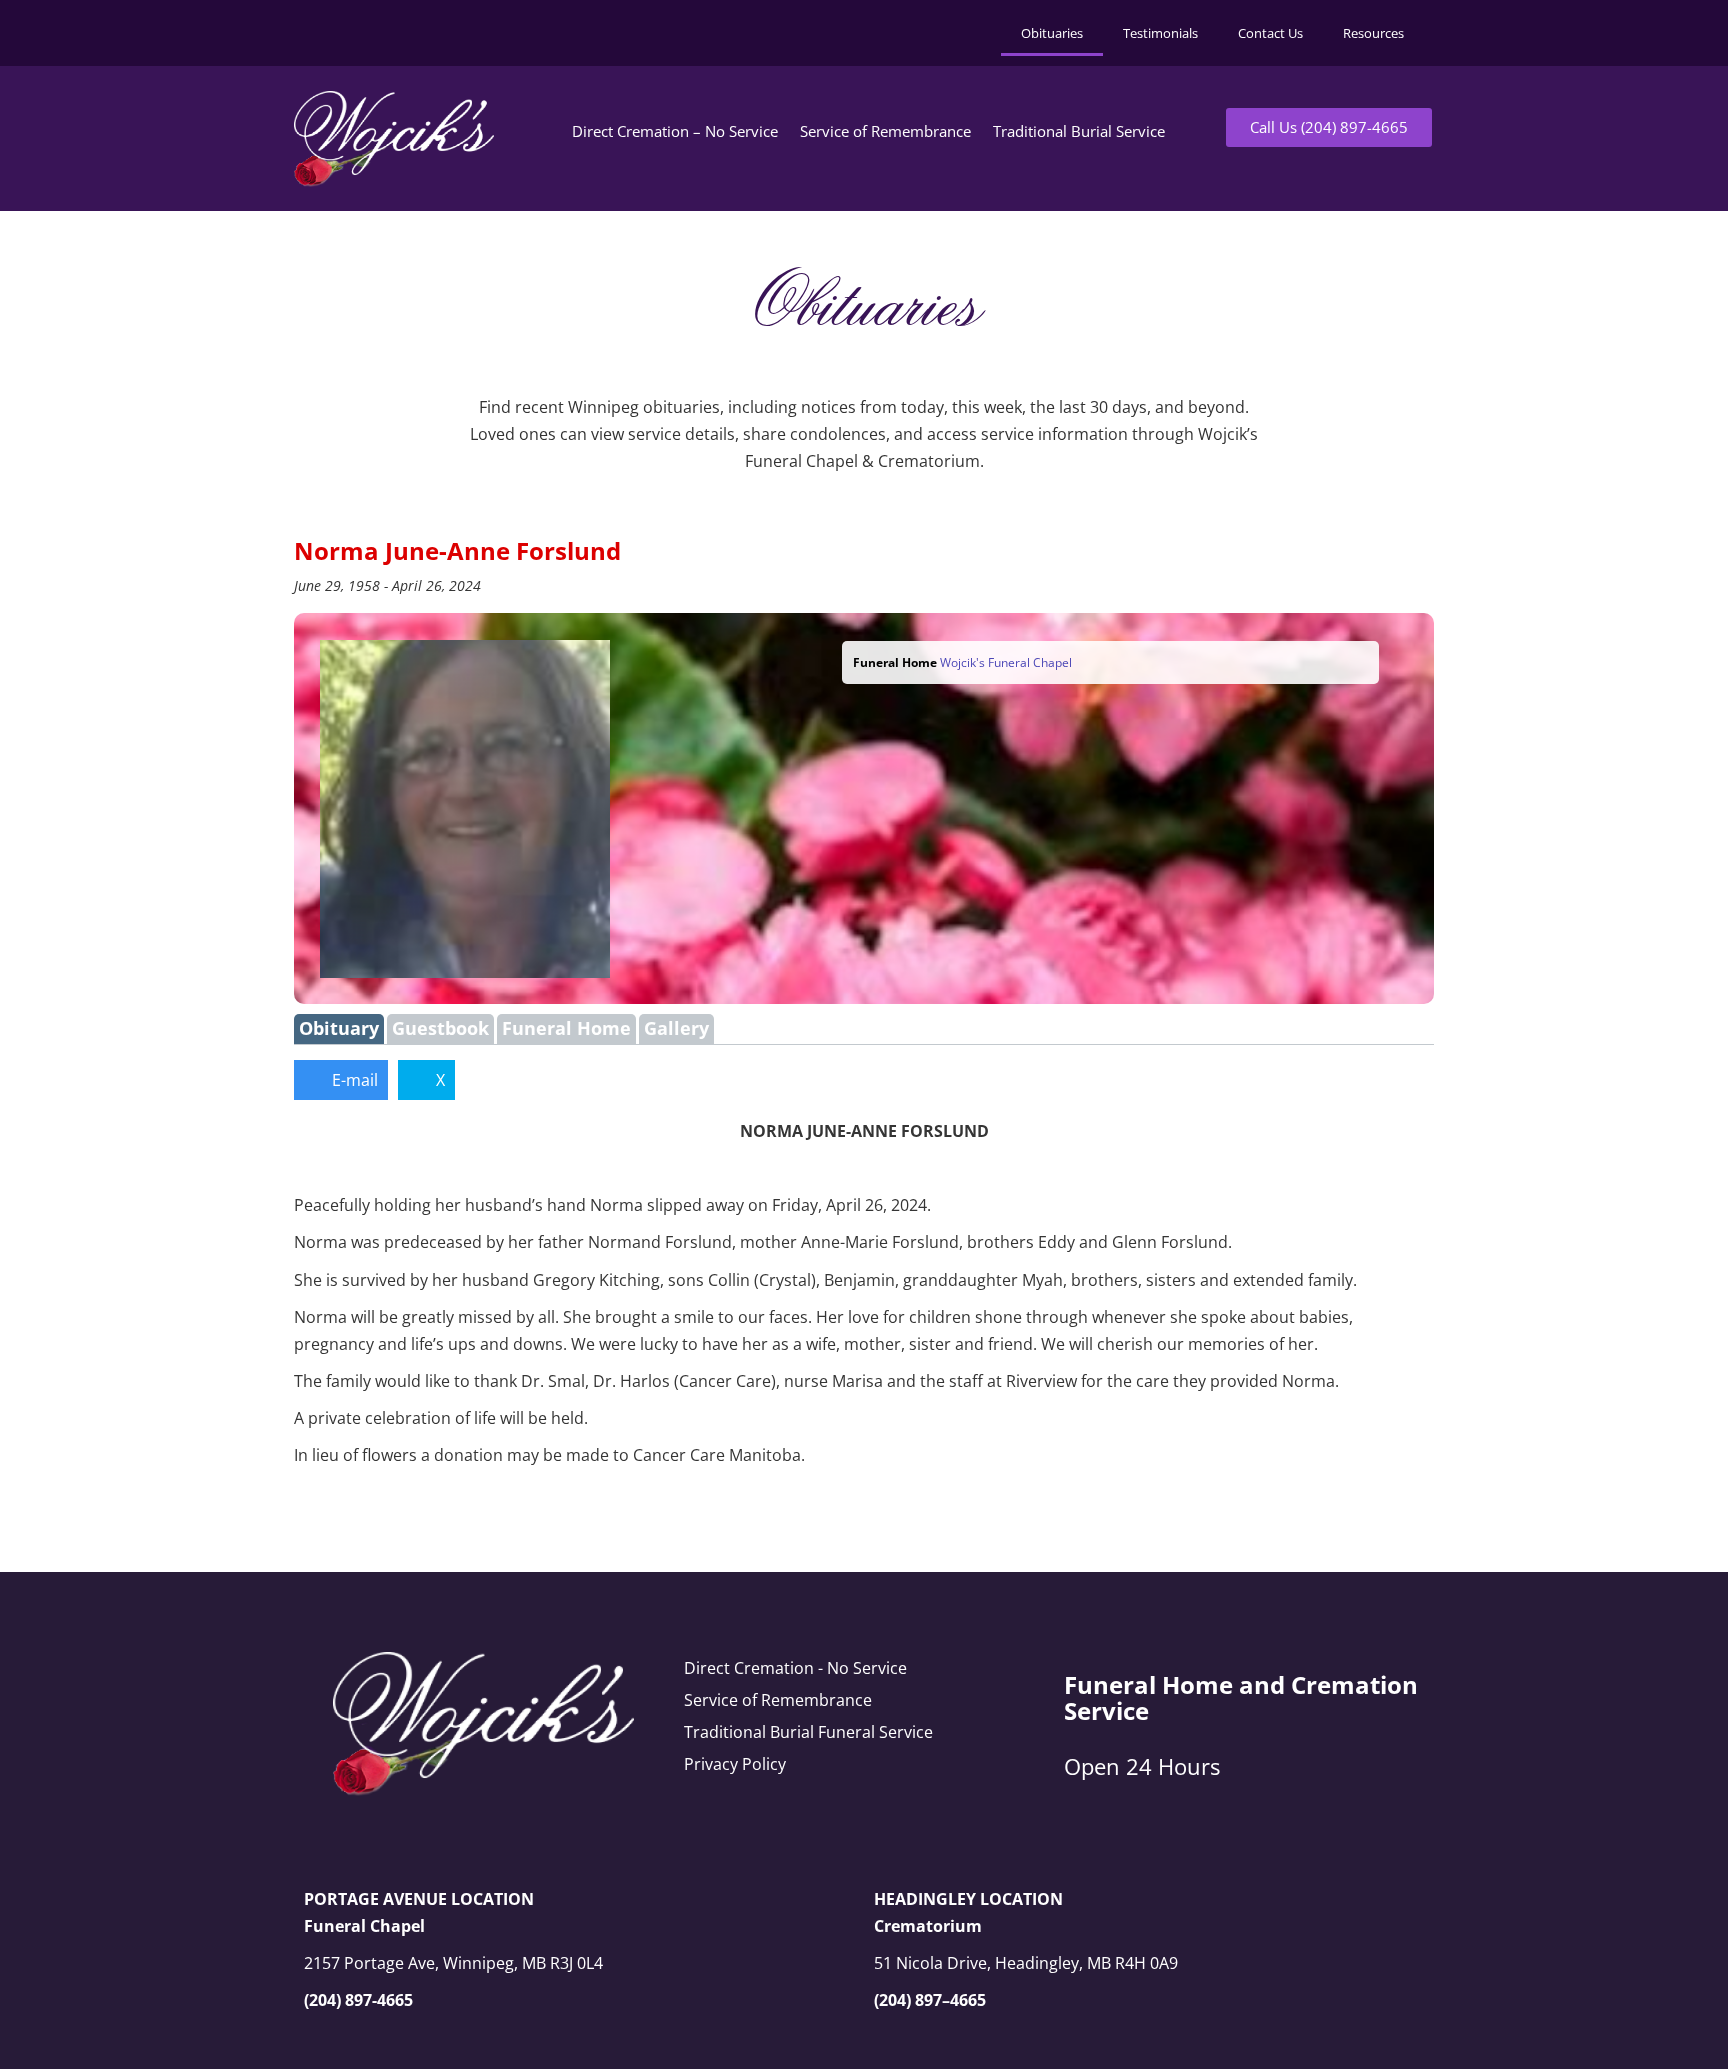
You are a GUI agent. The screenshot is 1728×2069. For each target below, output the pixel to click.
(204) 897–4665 (930, 2000)
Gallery (676, 1028)
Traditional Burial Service (1079, 131)
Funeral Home (566, 1028)
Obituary (339, 1028)
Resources (1373, 33)
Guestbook (440, 1028)
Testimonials (1160, 33)
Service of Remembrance (885, 131)
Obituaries (1052, 33)
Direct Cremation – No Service (675, 131)
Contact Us (1270, 33)
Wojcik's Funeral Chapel (1006, 662)
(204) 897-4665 (358, 2000)
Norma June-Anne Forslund (457, 550)
